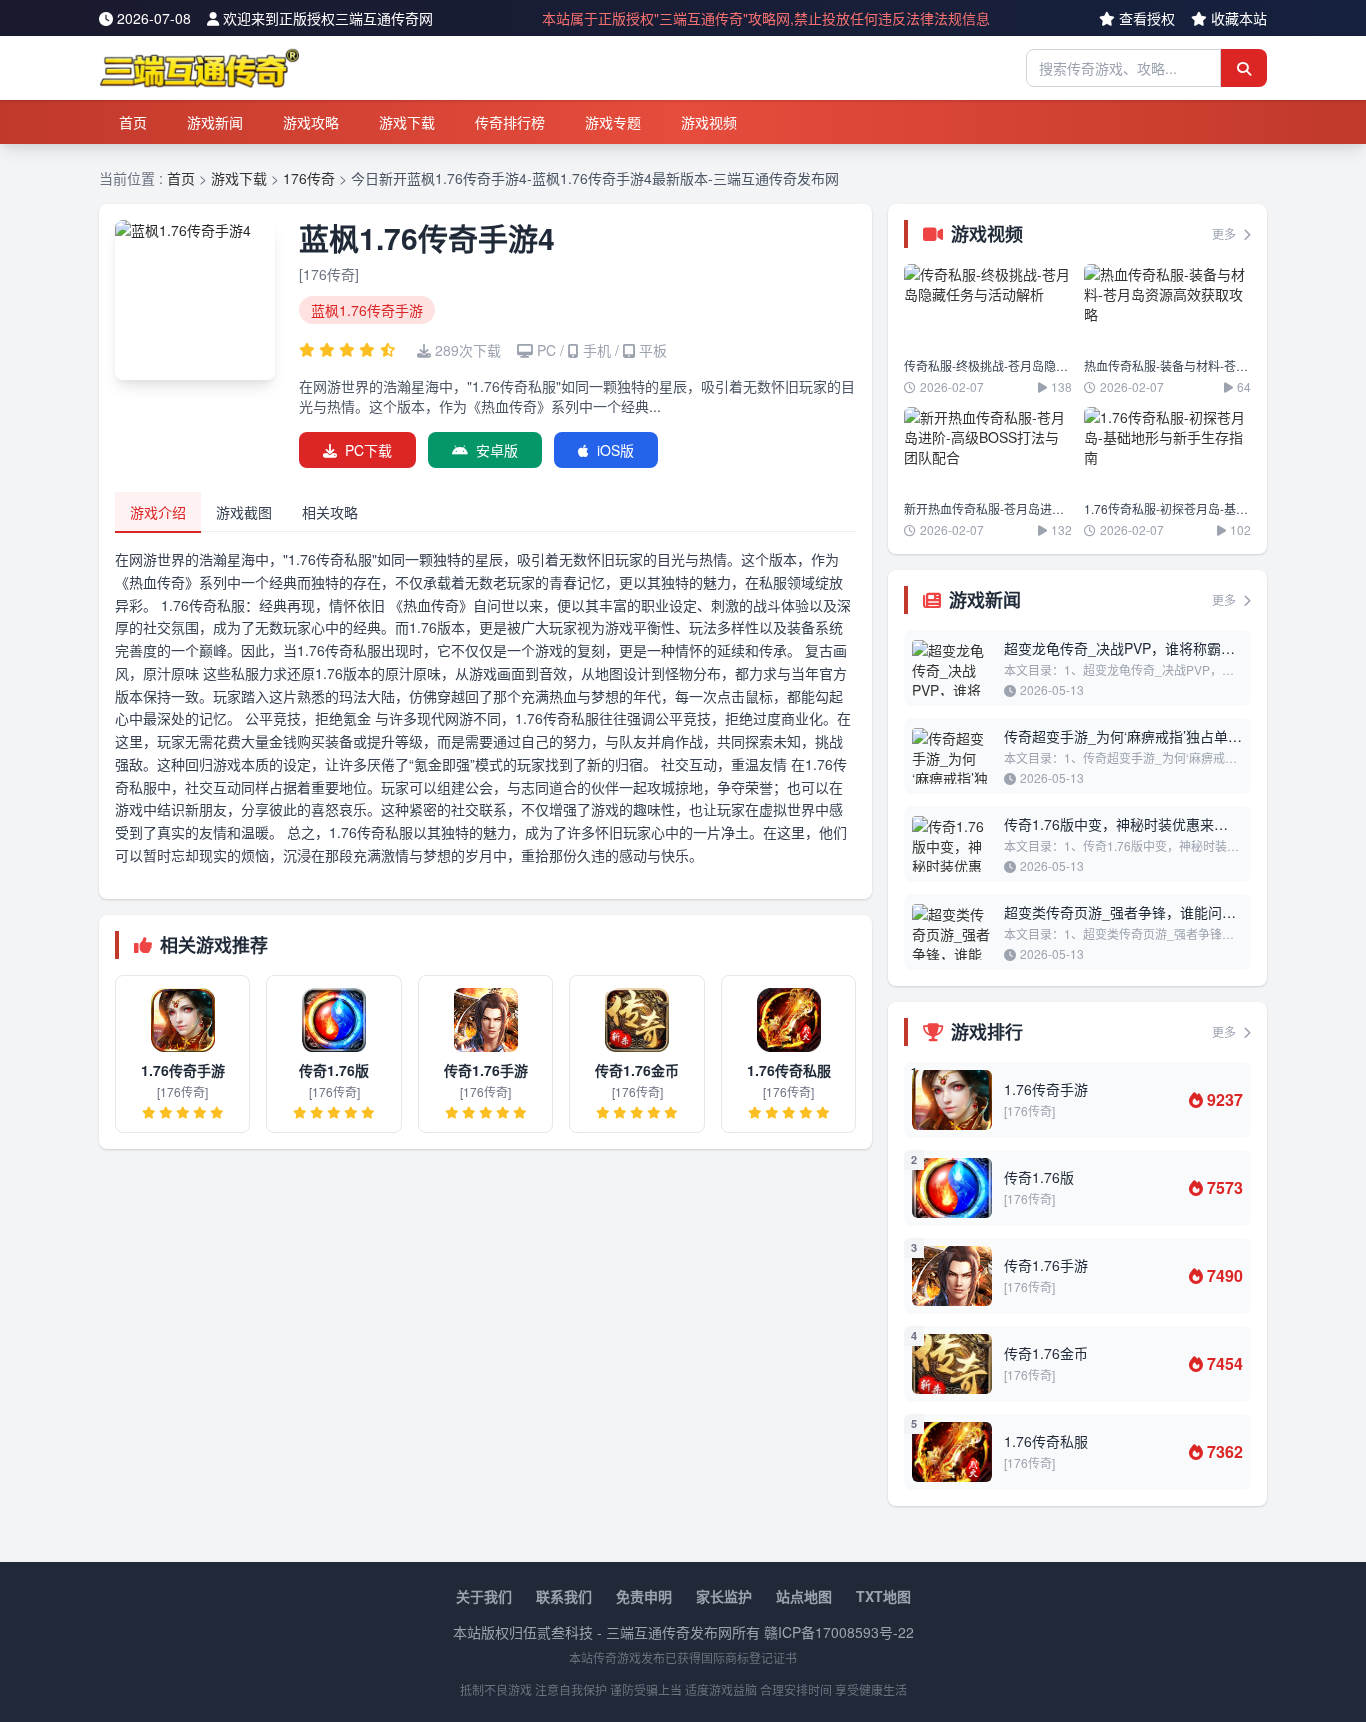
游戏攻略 (311, 122)
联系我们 (564, 1596)
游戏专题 (613, 122)
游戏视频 (709, 122)
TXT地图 (883, 1596)
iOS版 (615, 450)
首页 (133, 122)
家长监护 (724, 1596)
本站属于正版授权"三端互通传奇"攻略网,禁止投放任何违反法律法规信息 (766, 18)
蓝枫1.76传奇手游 (367, 310)
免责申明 (644, 1596)
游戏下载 (407, 122)
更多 (1225, 233)
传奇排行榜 (510, 122)
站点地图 (804, 1596)
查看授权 (1147, 18)
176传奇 (309, 178)
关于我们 (484, 1596)
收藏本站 (1239, 18)
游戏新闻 (215, 122)
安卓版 (497, 450)
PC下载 (368, 450)
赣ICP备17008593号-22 (839, 1632)
